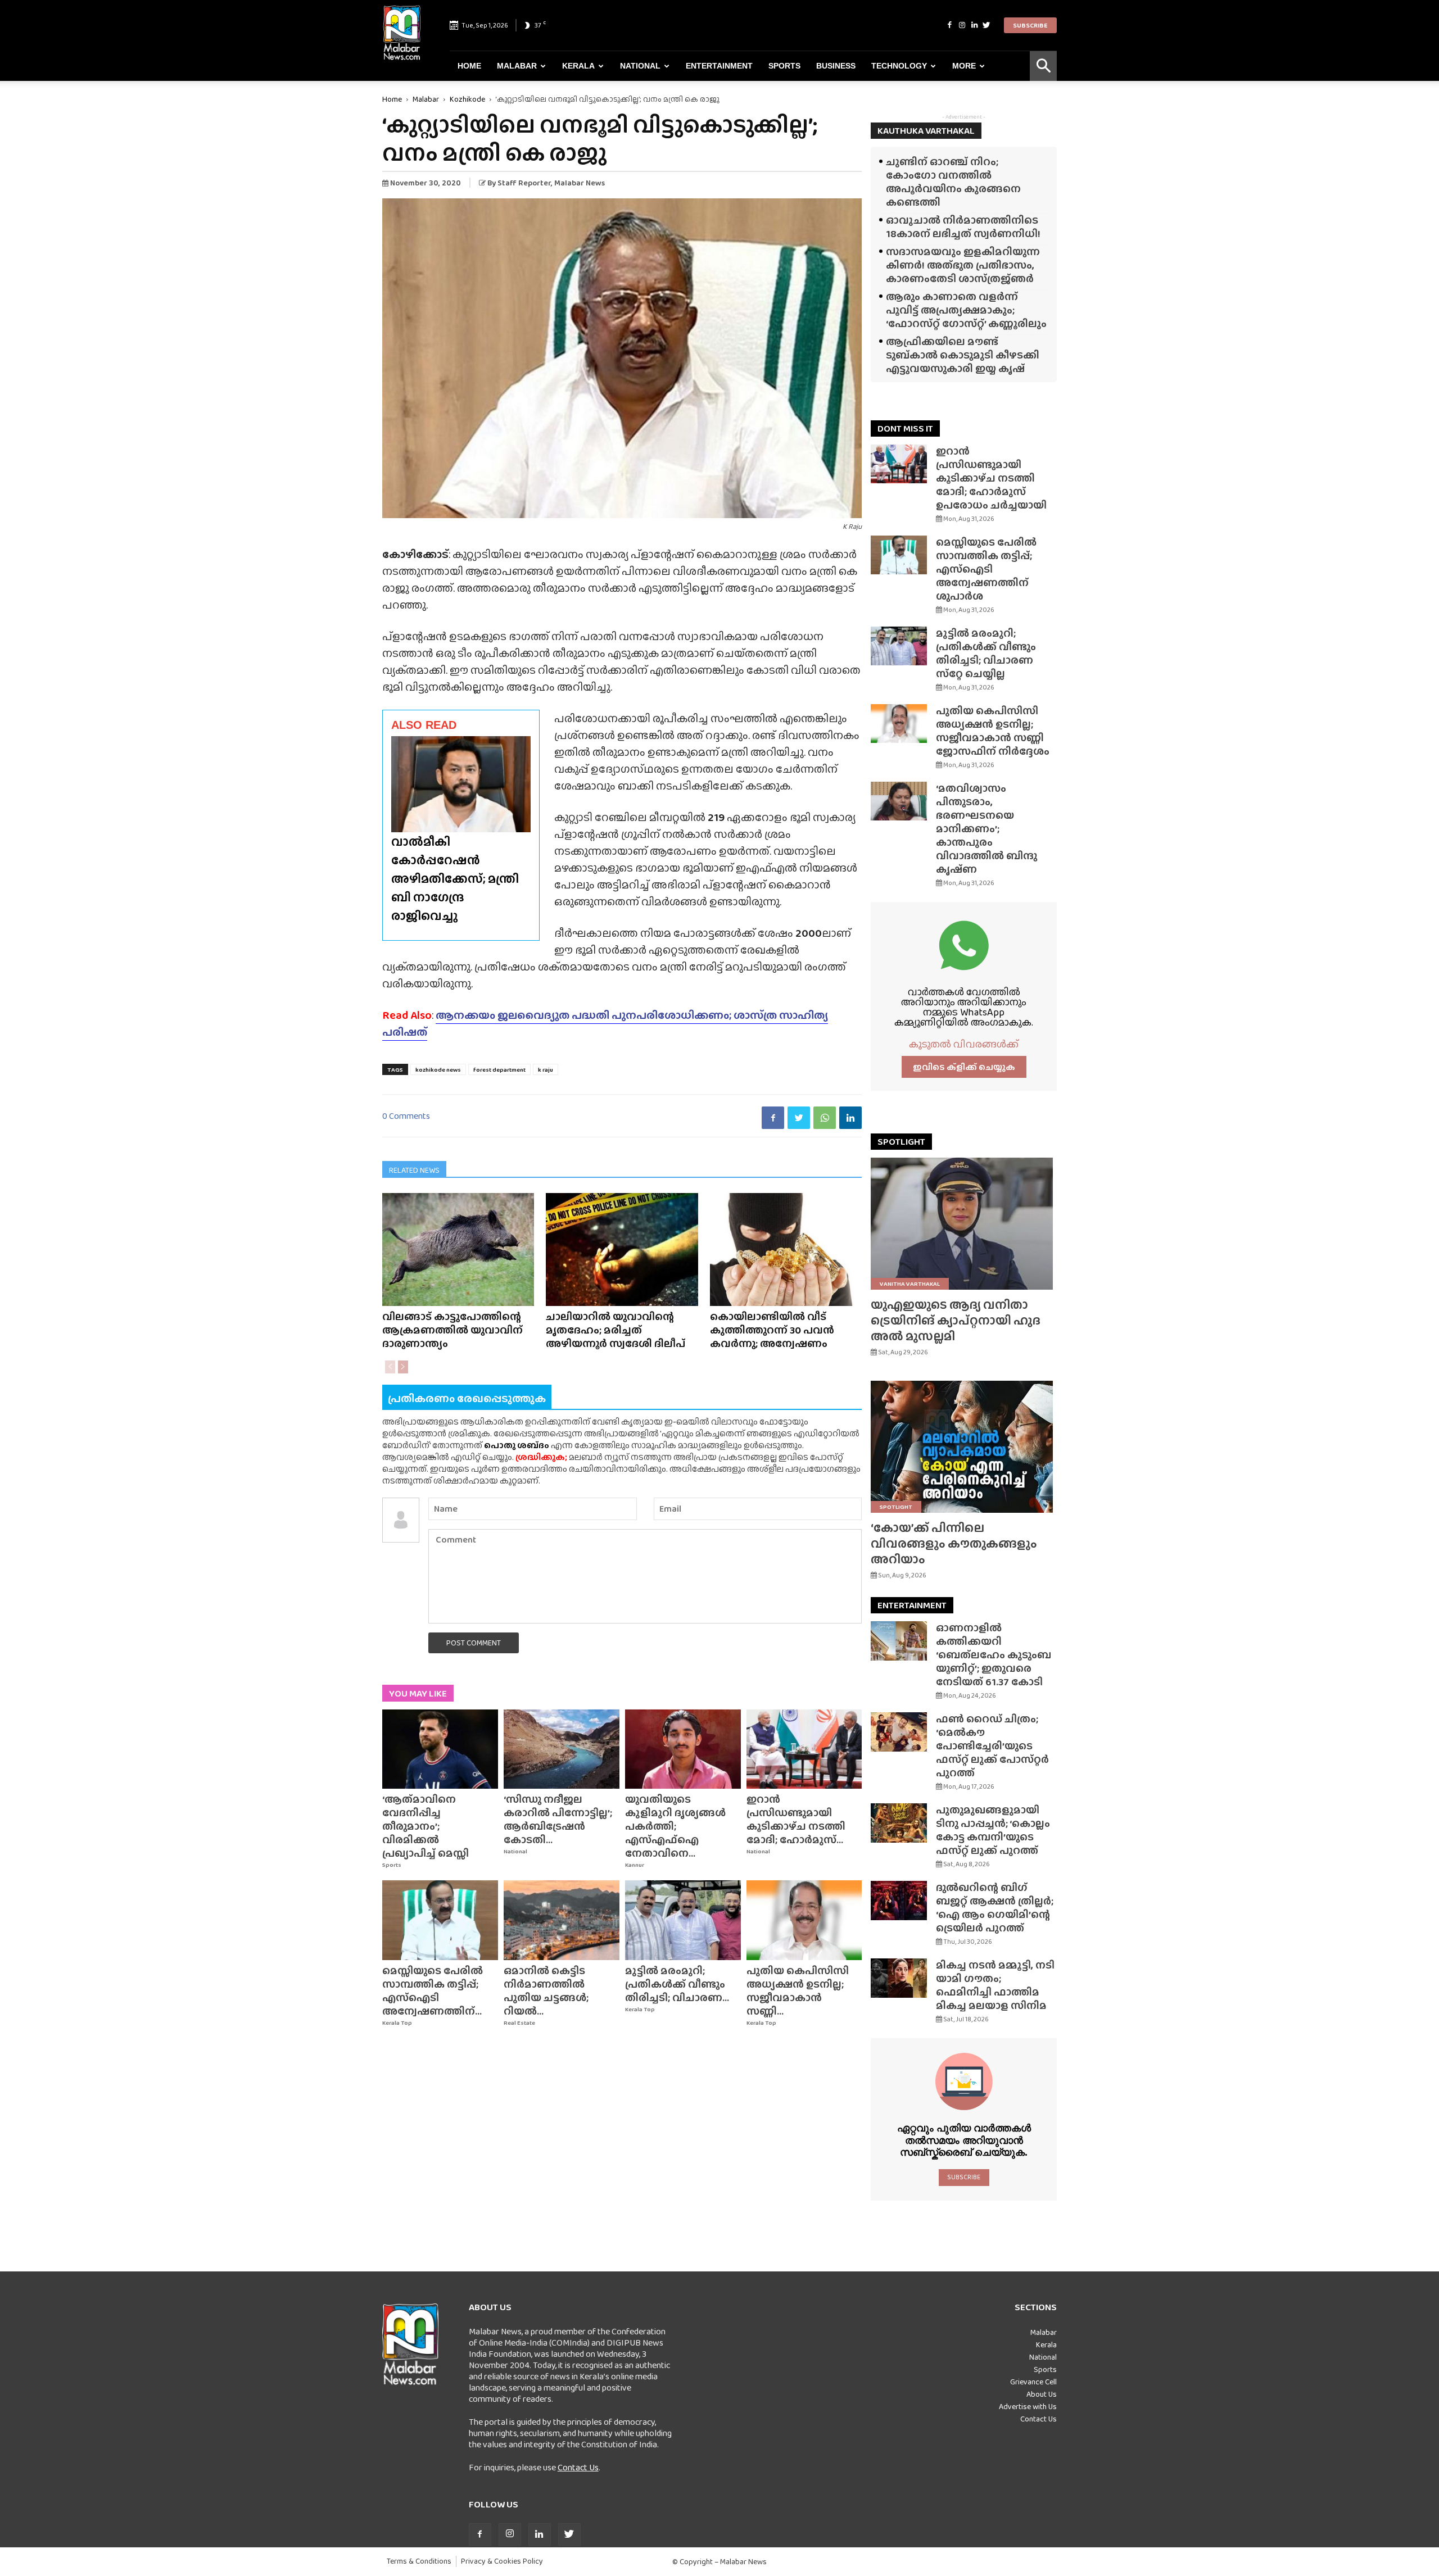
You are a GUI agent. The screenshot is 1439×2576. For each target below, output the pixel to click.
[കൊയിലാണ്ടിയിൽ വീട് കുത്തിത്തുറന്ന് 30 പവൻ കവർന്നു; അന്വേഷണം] (786, 1250)
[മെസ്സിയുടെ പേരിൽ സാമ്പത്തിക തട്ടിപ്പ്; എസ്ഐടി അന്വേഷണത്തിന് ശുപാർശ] (440, 1920)
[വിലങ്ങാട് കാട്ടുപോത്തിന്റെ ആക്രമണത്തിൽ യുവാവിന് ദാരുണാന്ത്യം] (458, 1250)
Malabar (517, 66)
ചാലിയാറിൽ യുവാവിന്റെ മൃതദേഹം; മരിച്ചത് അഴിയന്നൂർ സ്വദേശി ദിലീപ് (616, 1330)
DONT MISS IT (905, 428)
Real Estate (519, 2023)
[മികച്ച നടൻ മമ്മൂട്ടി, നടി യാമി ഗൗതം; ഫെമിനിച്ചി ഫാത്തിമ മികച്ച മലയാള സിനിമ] (899, 1978)
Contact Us (578, 2467)
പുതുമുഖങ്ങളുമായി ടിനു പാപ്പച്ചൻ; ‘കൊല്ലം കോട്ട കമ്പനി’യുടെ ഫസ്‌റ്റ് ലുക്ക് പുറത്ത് (993, 1830)
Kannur (635, 1865)
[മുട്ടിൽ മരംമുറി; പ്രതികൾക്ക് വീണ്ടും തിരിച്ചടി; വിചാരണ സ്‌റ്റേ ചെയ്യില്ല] (683, 1920)
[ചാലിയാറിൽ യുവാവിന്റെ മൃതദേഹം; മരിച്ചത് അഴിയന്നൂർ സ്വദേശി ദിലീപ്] (622, 1250)
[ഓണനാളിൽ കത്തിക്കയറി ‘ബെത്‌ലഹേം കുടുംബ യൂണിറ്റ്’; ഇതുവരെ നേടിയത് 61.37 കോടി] (899, 1641)
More (964, 66)
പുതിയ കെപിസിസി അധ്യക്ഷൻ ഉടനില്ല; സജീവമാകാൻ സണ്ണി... (798, 1991)
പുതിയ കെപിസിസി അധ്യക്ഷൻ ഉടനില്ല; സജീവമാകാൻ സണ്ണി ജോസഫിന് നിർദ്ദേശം (993, 731)
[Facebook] (949, 25)
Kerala (578, 66)
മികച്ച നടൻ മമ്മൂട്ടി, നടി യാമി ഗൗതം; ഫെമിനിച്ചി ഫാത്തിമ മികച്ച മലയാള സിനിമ (995, 1985)
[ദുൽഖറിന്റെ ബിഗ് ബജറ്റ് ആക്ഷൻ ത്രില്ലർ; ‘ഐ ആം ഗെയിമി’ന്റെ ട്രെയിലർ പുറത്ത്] (899, 1901)
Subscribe (1030, 25)
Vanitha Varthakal (910, 1284)
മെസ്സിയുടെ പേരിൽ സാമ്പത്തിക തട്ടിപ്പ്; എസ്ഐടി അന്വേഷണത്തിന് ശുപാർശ (986, 569)
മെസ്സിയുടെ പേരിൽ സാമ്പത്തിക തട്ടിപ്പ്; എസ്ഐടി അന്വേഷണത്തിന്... (433, 1991)
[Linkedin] (974, 25)
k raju (546, 1069)
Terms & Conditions (419, 2561)
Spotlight (896, 1507)
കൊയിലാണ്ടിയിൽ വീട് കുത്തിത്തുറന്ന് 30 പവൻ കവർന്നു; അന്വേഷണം (772, 1330)
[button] (1043, 66)
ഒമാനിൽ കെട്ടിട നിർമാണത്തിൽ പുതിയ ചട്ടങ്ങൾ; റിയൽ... (546, 1991)
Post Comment (474, 1643)
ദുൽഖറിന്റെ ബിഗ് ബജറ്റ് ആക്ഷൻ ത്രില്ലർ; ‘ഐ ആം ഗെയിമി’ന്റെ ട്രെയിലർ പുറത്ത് (995, 1908)
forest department (499, 1069)
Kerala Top (397, 2023)
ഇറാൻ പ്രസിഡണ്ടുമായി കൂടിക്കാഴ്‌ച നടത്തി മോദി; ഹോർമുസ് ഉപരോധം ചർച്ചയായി (991, 478)
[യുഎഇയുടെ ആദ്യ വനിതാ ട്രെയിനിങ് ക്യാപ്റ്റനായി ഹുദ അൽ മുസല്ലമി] (964, 1224)
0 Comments (406, 1116)
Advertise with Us (1028, 2406)
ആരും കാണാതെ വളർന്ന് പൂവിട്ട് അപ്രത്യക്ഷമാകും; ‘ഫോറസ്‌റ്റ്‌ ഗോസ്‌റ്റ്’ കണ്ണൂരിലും (966, 310)
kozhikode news (438, 1069)
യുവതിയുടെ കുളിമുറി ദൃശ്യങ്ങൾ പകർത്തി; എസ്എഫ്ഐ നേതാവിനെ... (675, 1826)
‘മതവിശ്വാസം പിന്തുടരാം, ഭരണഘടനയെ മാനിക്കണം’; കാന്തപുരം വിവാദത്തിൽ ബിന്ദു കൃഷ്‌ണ (987, 829)
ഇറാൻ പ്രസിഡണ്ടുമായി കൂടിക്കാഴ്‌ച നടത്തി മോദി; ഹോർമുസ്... (796, 1819)
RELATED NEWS (414, 1170)
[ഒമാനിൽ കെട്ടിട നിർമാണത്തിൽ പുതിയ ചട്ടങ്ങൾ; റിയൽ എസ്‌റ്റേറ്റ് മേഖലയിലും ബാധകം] (562, 1920)
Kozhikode (467, 99)
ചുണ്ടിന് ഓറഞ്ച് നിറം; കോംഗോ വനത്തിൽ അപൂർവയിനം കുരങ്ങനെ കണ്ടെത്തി (953, 182)
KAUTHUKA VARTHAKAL (926, 131)
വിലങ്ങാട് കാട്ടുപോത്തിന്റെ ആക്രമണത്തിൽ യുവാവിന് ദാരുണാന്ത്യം (452, 1330)
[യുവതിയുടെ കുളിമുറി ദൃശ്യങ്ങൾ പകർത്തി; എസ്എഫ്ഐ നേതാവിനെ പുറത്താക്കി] (683, 1749)
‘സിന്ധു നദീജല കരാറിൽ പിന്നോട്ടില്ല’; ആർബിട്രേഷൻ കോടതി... (558, 1819)
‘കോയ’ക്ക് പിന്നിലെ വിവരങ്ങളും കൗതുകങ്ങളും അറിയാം (954, 1543)
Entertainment (719, 66)
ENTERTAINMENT (912, 1605)
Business (836, 66)
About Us (1042, 2394)
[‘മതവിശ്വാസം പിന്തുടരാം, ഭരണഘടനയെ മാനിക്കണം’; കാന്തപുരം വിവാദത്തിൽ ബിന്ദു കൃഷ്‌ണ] (899, 801)
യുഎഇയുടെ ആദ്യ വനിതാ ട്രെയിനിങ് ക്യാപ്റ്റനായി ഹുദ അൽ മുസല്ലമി (956, 1320)
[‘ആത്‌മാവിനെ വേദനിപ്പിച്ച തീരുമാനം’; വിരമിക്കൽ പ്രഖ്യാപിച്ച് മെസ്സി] (440, 1749)
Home (469, 66)
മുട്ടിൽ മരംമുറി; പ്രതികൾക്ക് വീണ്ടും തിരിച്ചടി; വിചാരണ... (677, 1984)
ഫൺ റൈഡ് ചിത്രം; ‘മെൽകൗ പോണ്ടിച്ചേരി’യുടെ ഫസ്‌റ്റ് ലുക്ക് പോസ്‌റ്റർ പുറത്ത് (992, 1746)
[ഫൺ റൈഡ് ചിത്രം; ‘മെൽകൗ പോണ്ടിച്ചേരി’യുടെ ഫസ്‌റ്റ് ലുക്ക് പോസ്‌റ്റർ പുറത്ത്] (899, 1732)
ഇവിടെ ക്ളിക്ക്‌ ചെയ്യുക (964, 1067)
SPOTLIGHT (901, 1142)
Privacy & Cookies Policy (502, 2561)
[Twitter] (987, 25)
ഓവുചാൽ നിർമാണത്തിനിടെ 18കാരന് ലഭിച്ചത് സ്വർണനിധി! (963, 227)
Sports (784, 66)
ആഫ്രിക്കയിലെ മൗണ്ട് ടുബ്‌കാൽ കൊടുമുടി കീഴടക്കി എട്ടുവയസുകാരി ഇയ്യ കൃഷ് (963, 355)
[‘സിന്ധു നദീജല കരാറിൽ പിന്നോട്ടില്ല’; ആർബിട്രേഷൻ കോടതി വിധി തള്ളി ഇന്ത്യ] (562, 1749)
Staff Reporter (524, 183)
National (640, 66)
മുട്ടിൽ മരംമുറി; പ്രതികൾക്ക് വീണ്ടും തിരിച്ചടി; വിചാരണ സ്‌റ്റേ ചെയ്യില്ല (986, 653)
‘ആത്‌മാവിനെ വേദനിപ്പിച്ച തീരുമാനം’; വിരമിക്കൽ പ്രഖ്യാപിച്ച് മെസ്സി (426, 1826)
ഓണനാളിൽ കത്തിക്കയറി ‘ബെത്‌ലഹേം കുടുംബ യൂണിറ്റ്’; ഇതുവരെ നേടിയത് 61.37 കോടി (994, 1655)
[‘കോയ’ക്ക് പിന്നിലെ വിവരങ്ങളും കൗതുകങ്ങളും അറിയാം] (964, 1447)
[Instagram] (962, 25)
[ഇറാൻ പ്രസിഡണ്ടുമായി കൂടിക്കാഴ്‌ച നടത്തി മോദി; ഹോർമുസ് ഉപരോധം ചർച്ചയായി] (804, 1749)
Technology (899, 66)
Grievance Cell (1033, 2382)
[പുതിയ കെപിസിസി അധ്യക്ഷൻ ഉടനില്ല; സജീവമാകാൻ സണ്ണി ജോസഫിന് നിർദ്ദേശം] (804, 1920)
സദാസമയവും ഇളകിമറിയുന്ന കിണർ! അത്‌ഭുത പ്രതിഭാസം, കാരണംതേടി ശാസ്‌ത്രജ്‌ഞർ (963, 265)
